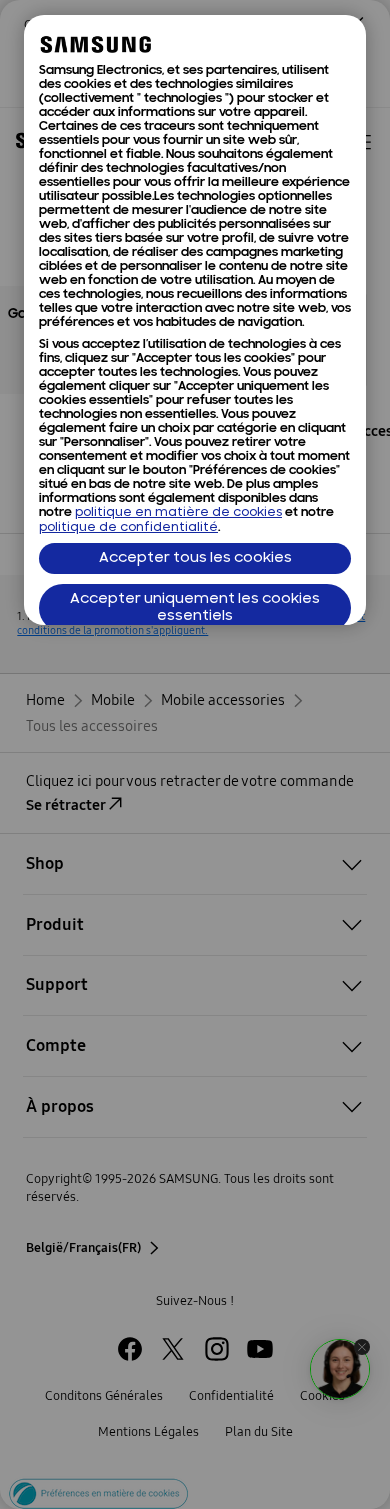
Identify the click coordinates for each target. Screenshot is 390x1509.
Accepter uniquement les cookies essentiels (195, 608)
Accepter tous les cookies (195, 558)
